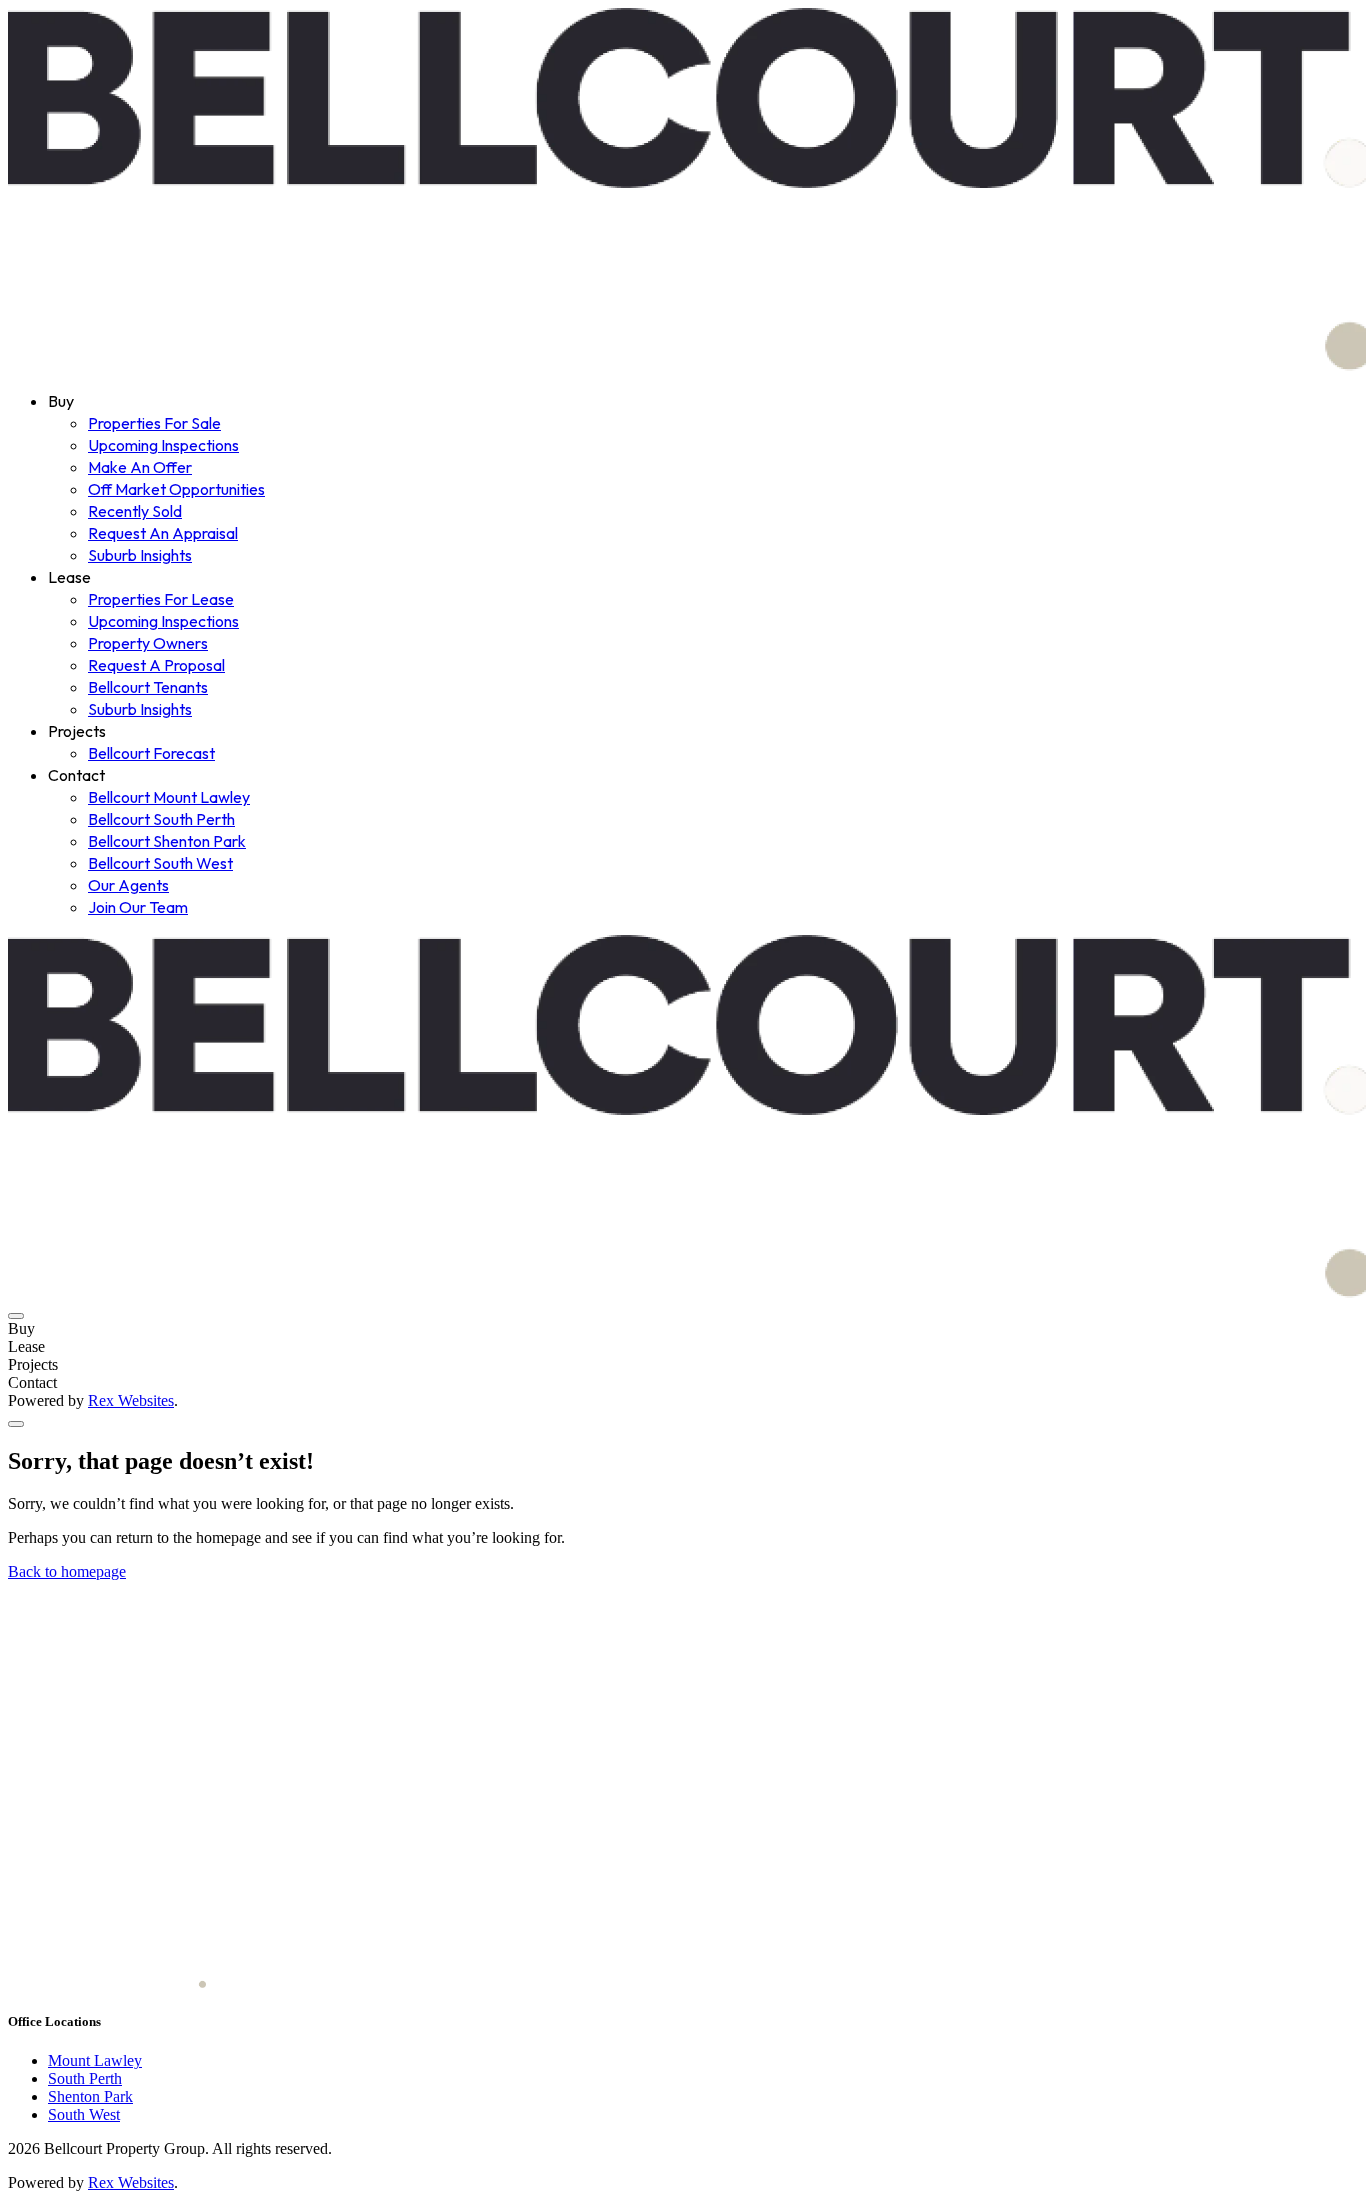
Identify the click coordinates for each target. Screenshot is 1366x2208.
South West (84, 2114)
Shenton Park (90, 2096)
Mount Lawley (95, 2060)
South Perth (85, 2078)
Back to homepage (67, 1571)
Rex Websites (131, 1400)
